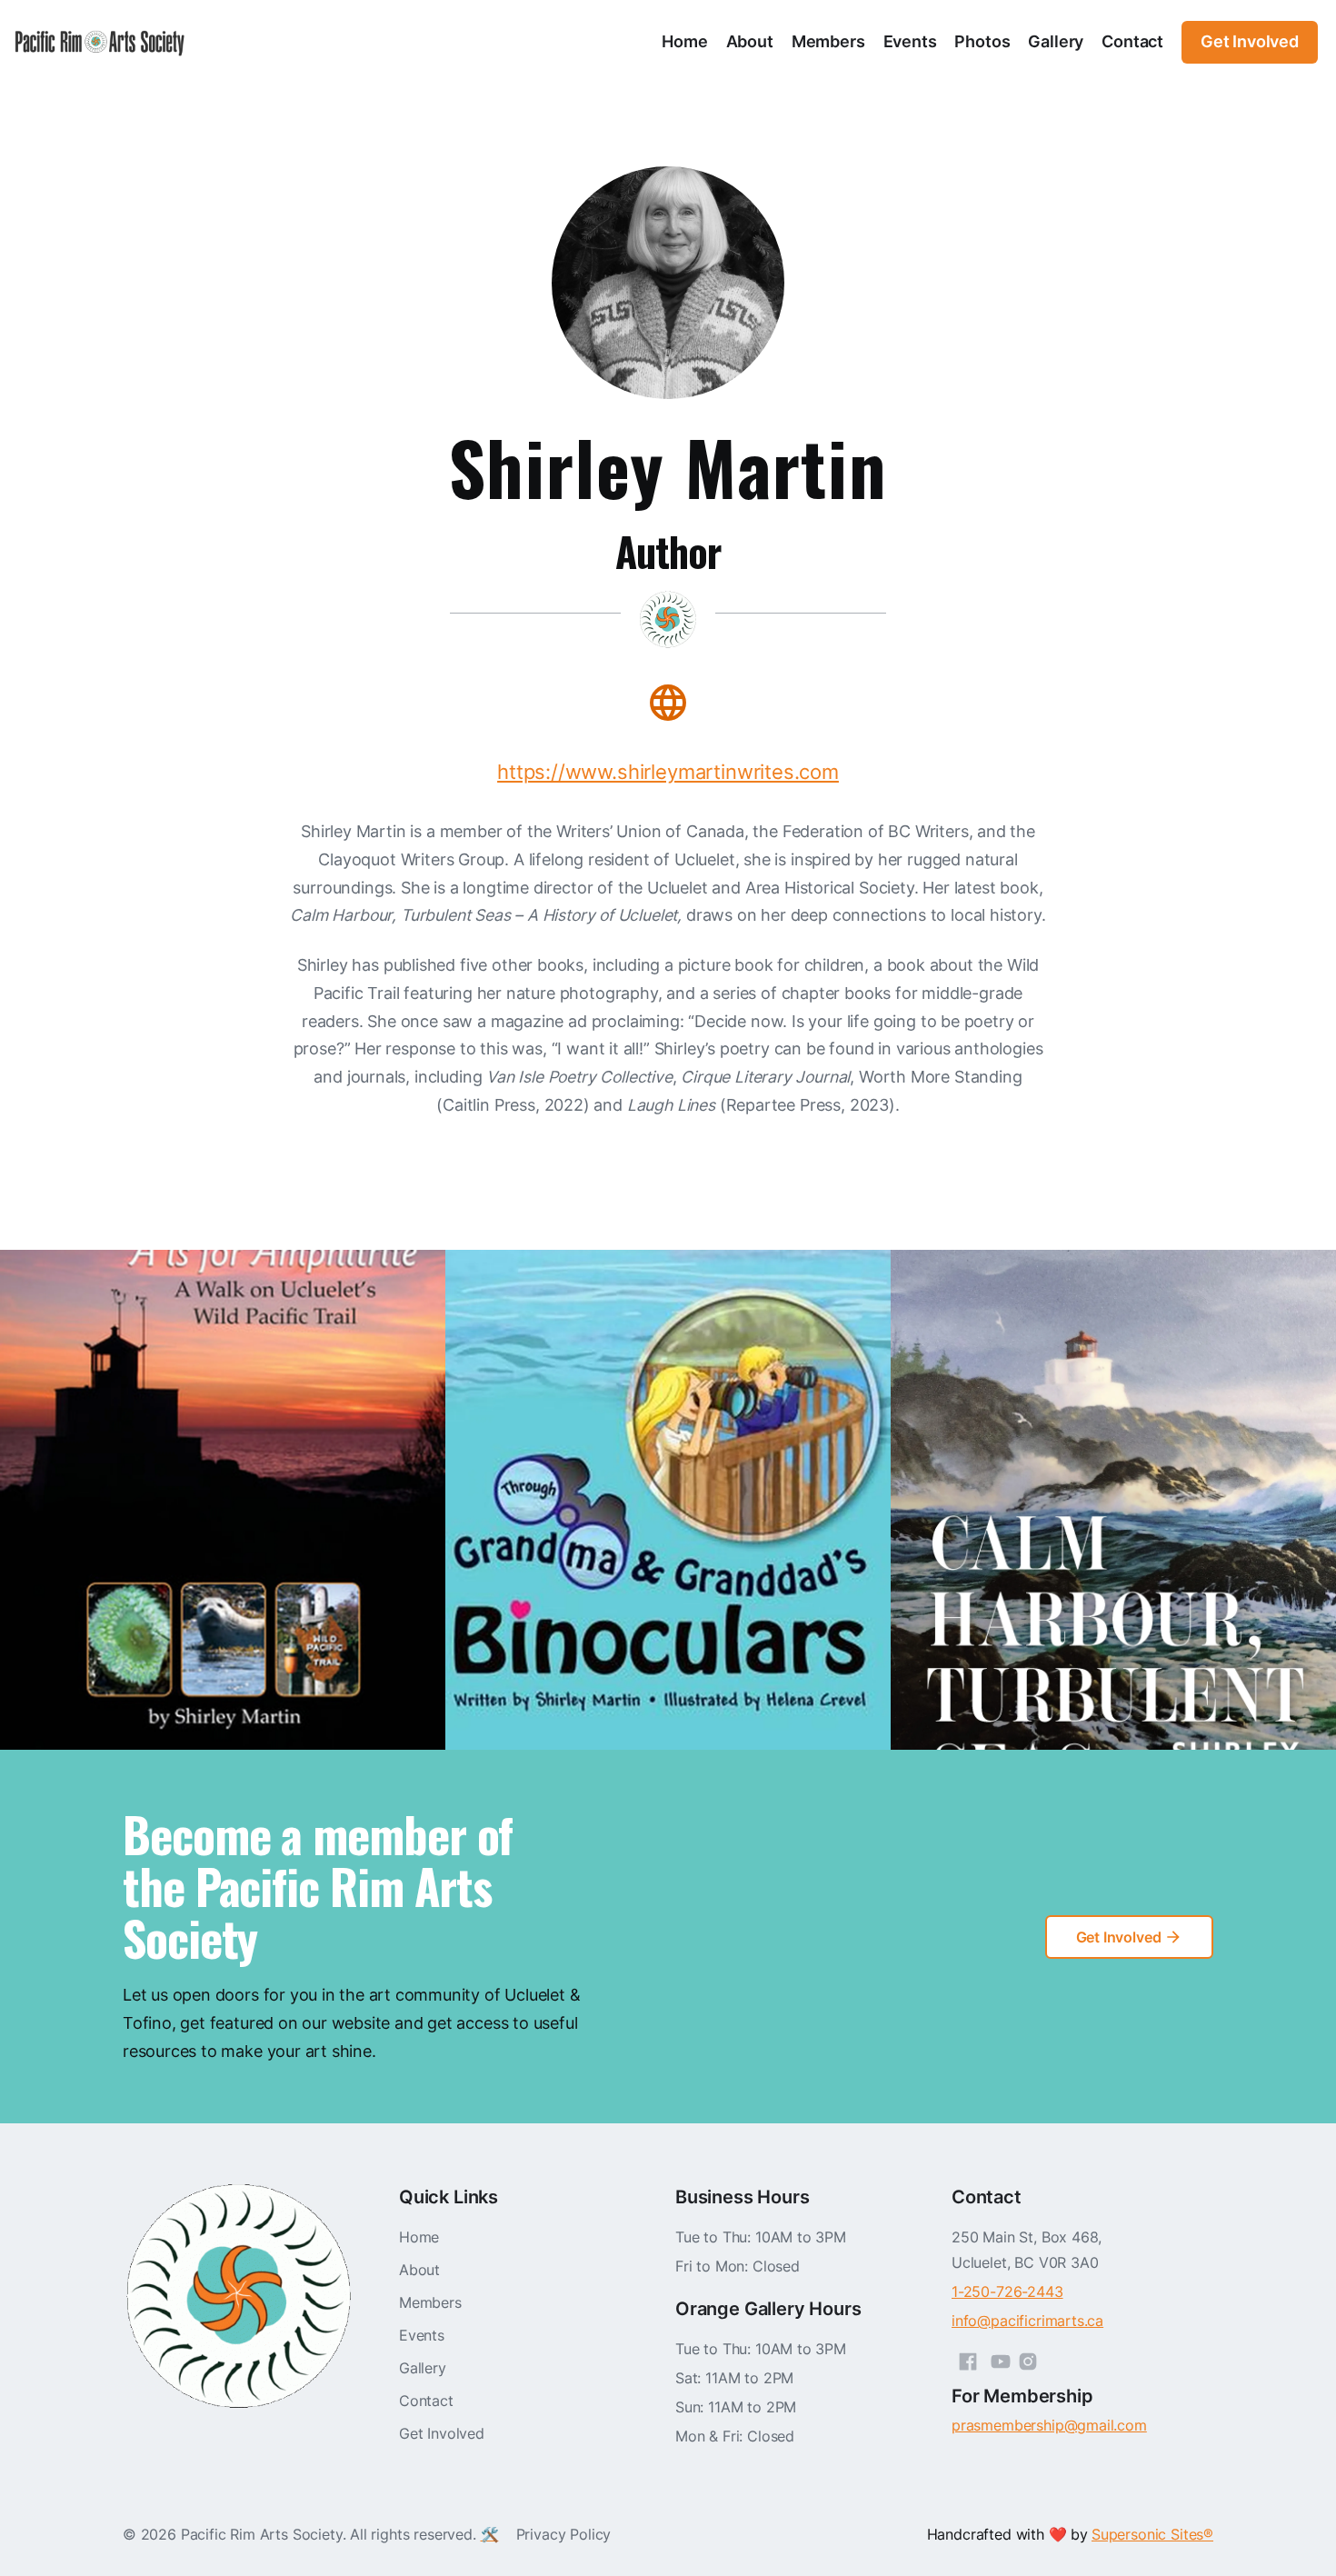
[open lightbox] (223, 1500)
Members (828, 41)
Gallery (1056, 41)
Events (910, 41)
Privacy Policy (564, 2534)
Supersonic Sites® (1152, 2534)
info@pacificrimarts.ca (1027, 2321)
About (750, 41)
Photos (982, 41)
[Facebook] (968, 2359)
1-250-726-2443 (1007, 2291)
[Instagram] (1028, 2359)
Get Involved (442, 2433)
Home (684, 41)
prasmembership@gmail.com (1049, 2425)
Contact (1132, 41)
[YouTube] (1001, 2359)
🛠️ (490, 2534)
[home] (100, 42)
